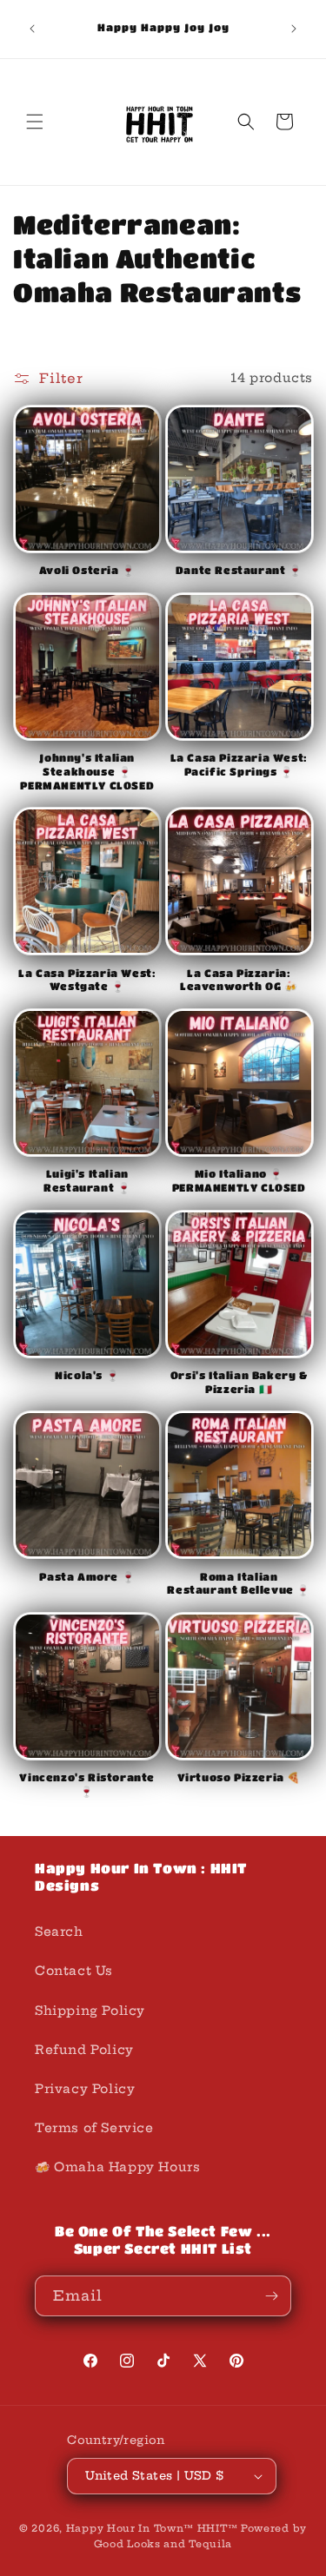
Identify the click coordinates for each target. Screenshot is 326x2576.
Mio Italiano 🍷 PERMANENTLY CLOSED (239, 1180)
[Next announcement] (294, 29)
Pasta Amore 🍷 (87, 1576)
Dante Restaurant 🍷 (239, 570)
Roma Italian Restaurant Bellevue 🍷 (239, 1583)
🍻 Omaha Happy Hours (117, 2167)
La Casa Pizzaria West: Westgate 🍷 (87, 980)
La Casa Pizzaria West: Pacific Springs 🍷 (239, 764)
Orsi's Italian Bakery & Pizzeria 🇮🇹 (239, 1382)
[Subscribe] (271, 2296)
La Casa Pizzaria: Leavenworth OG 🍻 (239, 980)
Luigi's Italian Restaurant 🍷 (87, 1180)
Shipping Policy (90, 2011)
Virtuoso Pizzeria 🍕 (239, 1777)
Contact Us (74, 1971)
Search (59, 1932)
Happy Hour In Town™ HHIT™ (152, 2528)
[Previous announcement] (32, 29)
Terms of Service (94, 2128)
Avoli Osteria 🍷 (87, 570)
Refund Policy (84, 2050)
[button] (35, 122)
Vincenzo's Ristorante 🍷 (87, 1784)
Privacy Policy (85, 2089)
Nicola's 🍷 (87, 1375)
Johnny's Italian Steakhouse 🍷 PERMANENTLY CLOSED (87, 771)
